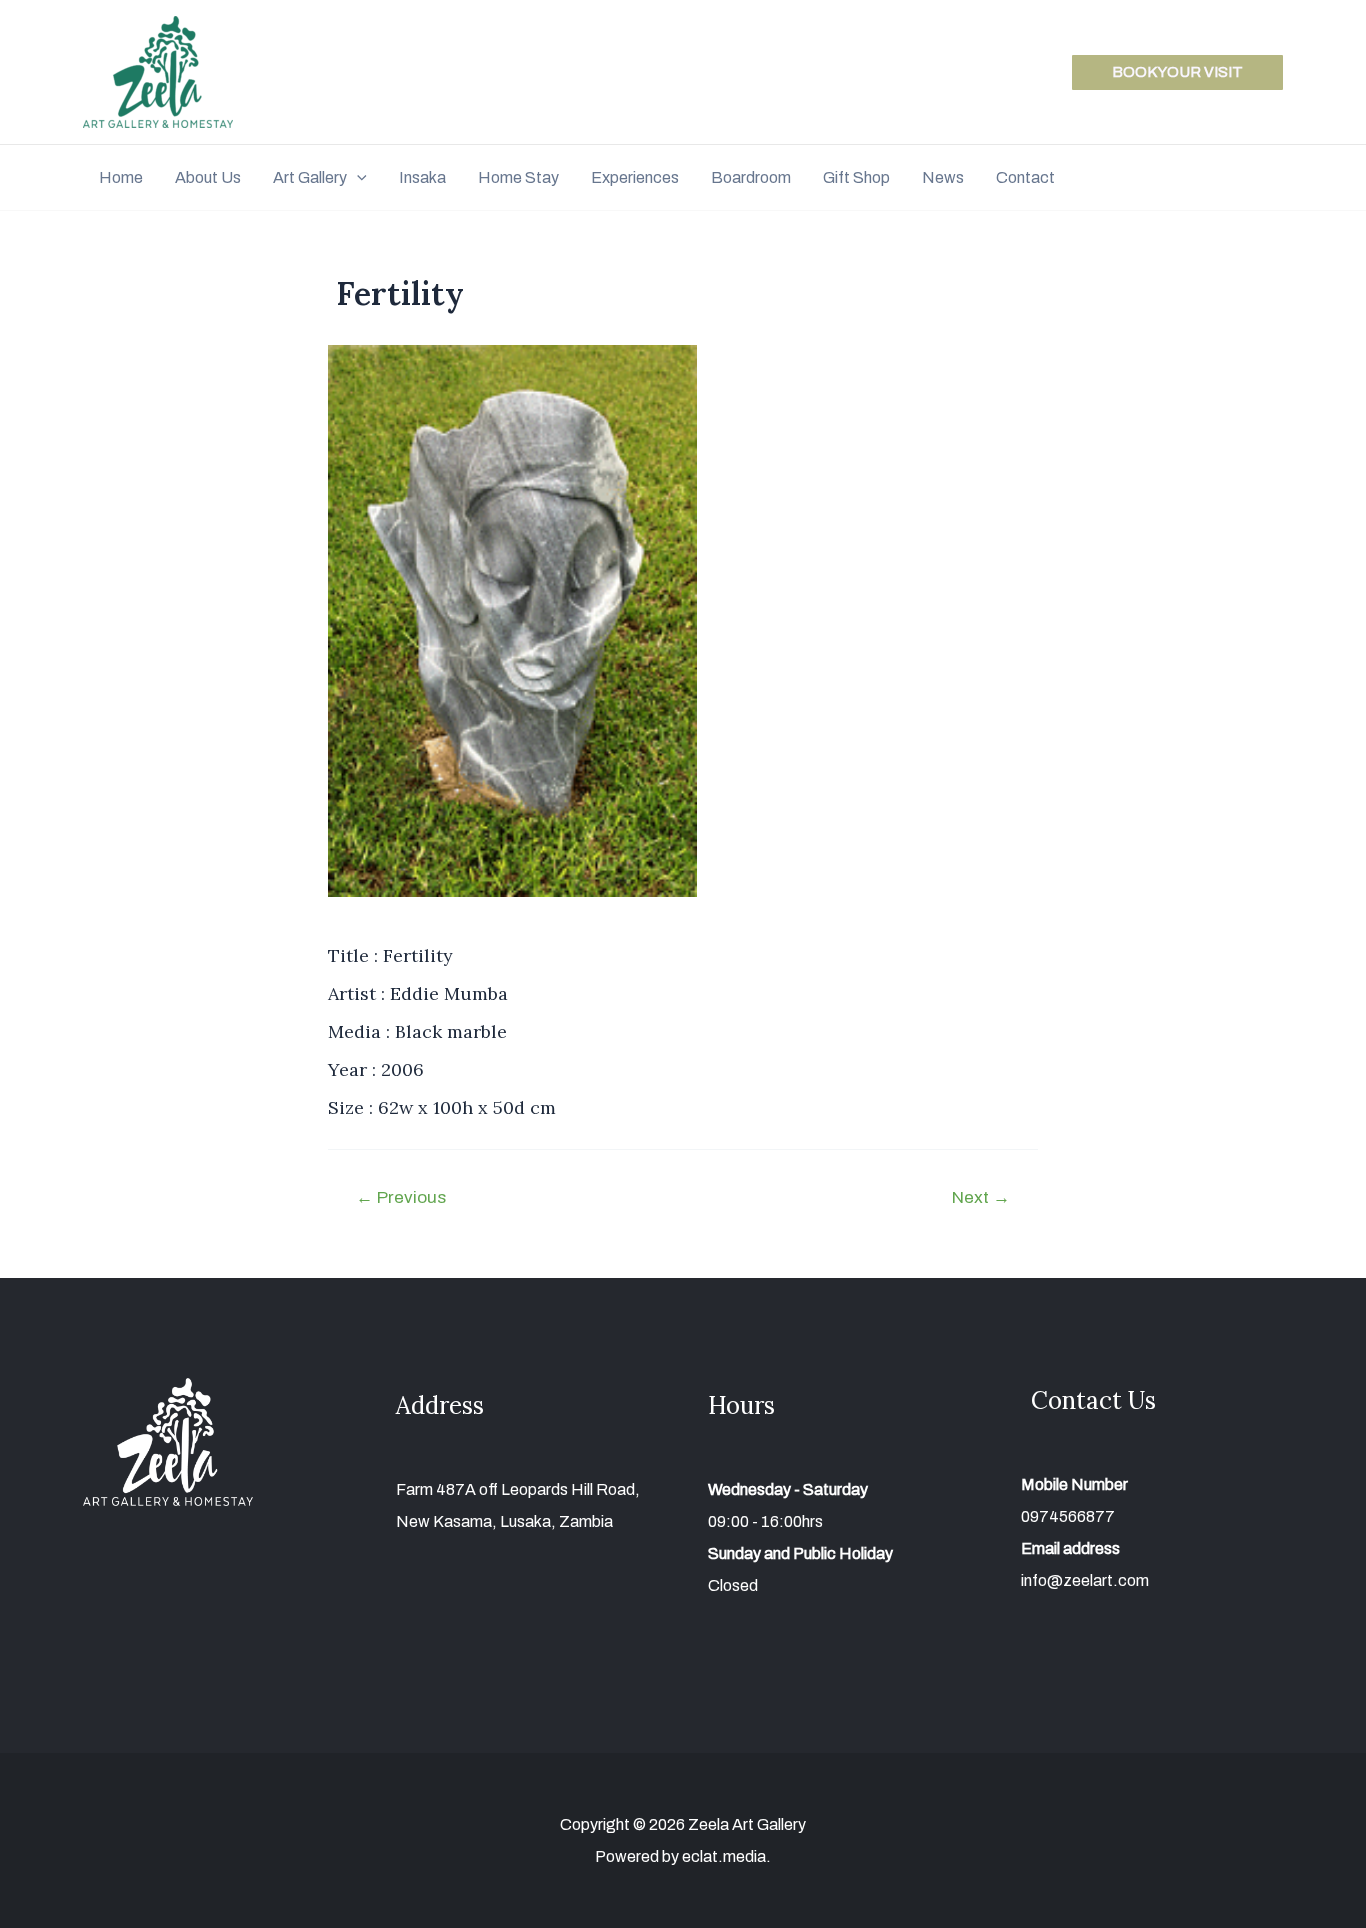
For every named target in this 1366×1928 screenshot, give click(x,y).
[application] (357, 177)
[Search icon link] (1274, 180)
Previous (401, 1197)
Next (981, 1197)
